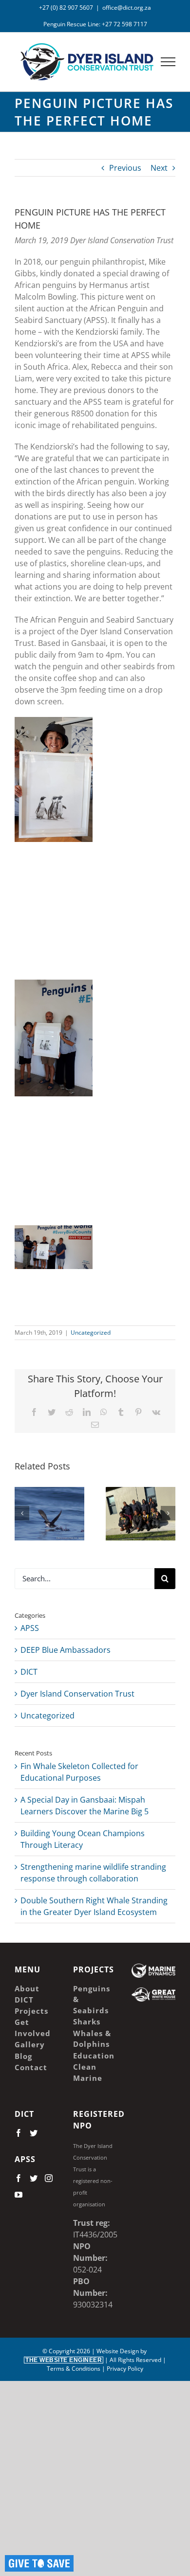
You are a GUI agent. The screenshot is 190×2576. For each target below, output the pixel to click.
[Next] (168, 1513)
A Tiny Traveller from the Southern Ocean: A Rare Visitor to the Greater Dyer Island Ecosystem (36, 1491)
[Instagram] (49, 2178)
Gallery (63, 1491)
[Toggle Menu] (168, 62)
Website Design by (87, 2355)
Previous (125, 168)
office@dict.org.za (127, 8)
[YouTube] (19, 2195)
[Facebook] (19, 2133)
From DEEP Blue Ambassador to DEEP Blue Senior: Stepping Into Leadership (127, 1498)
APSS (30, 1628)
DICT (29, 1672)
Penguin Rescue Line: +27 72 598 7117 (95, 24)
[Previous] (22, 1513)
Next (159, 168)
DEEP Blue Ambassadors (66, 1650)
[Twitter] (34, 2133)
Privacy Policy (125, 2369)
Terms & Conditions (74, 2369)
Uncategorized (91, 1333)
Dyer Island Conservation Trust (77, 1694)
